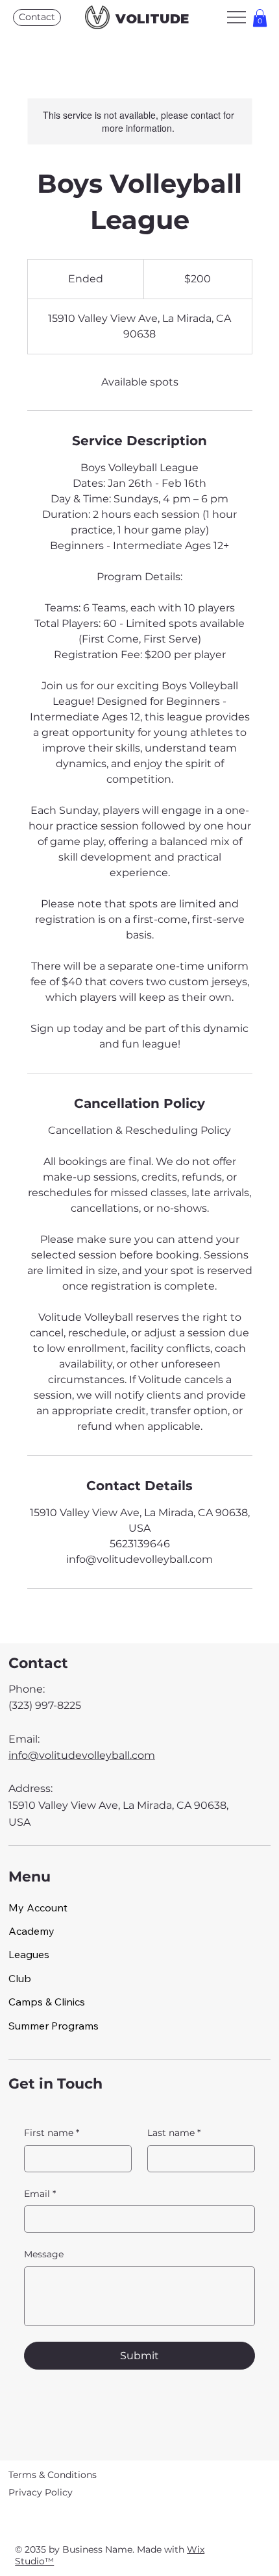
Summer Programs (54, 2026)
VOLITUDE (152, 19)
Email (40, 2194)
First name (52, 2133)
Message (44, 2254)
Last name (174, 2133)
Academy (31, 1931)
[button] (260, 18)
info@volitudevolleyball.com (82, 1755)
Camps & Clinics (47, 2002)
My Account (38, 1907)
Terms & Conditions (53, 2475)
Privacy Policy (41, 2492)
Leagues (29, 1954)
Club (20, 1978)
